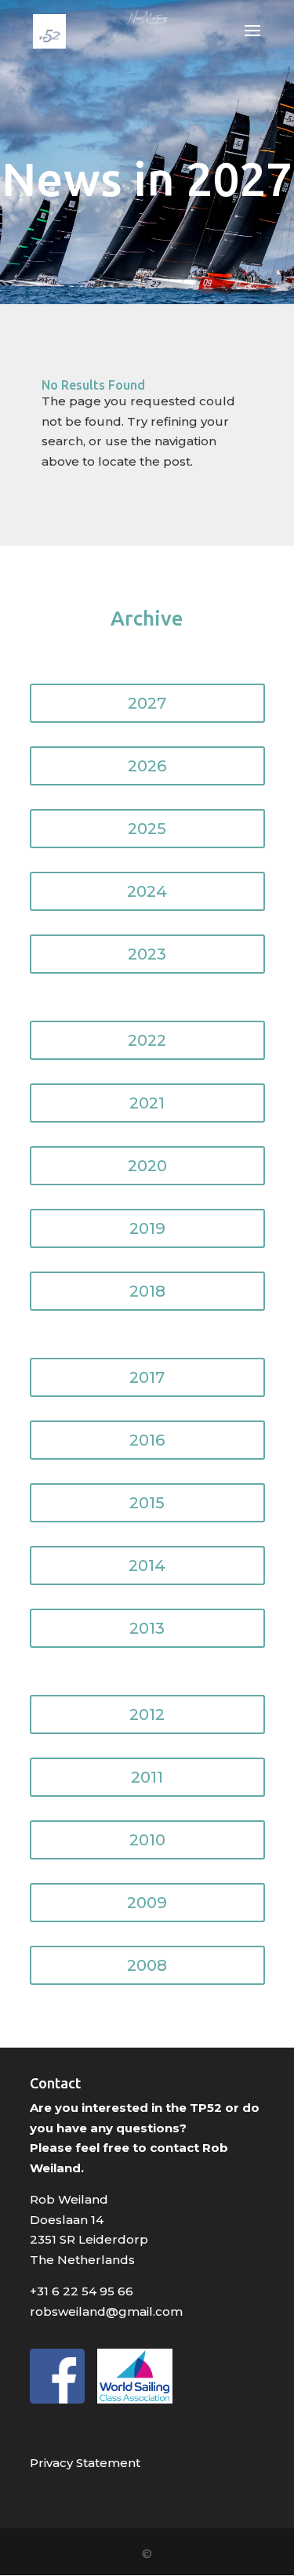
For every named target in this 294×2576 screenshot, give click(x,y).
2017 (147, 1377)
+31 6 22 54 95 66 (82, 2291)
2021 (147, 1103)
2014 (147, 1566)
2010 (147, 1840)
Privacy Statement (85, 2463)
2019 (147, 1228)
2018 (147, 1291)
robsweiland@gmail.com (106, 2311)
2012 (147, 1714)
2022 (147, 1040)
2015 (147, 1503)
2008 (147, 1965)
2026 (147, 766)
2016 (147, 1440)
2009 (147, 1903)
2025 (147, 829)
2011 (147, 1777)
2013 (147, 1628)
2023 (147, 954)
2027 (147, 703)
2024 (147, 891)
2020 (147, 1166)
